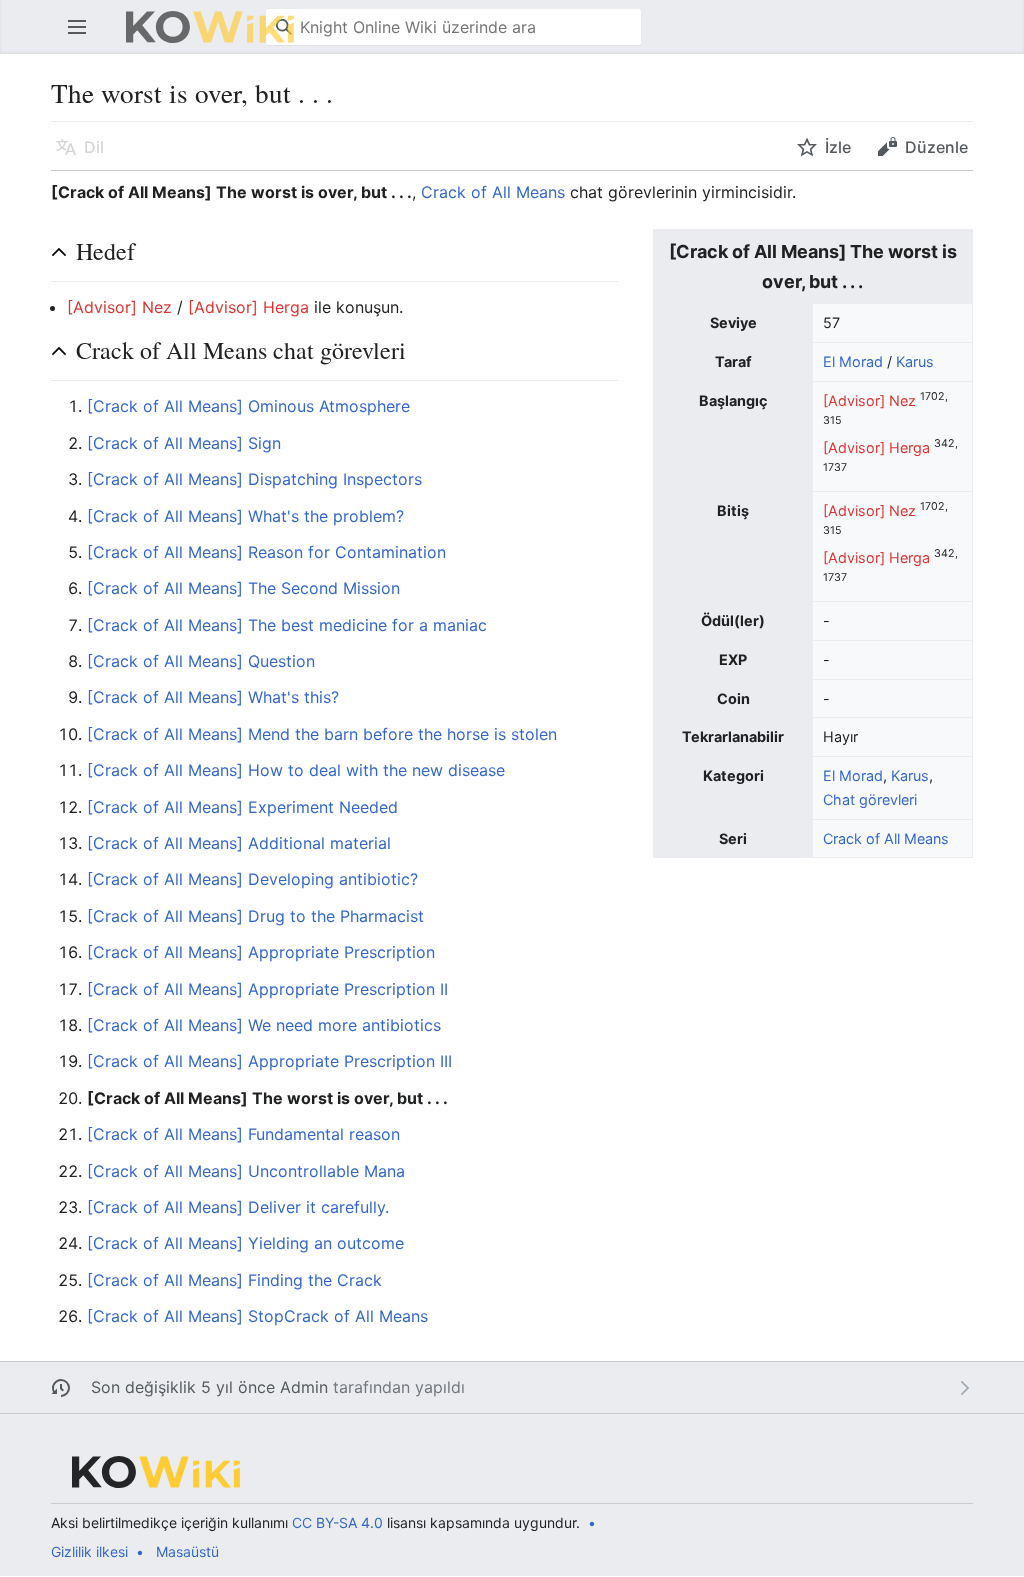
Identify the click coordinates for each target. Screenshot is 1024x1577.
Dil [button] (94, 147)
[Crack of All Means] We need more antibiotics (264, 1025)
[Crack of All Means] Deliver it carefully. (238, 1207)
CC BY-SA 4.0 (337, 1522)
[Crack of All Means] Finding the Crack (234, 1280)
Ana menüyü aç (83, 37)
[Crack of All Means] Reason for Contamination (266, 552)
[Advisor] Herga (876, 447)
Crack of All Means (493, 192)
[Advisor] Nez (869, 400)
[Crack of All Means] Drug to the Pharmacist (255, 916)
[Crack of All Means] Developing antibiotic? (252, 879)
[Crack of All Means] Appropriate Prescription (261, 952)
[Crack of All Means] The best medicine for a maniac (287, 625)
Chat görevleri (870, 799)
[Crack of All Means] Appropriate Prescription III (269, 1061)
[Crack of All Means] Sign (184, 443)
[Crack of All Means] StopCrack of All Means (257, 1316)
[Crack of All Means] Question (201, 661)
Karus (915, 361)
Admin (304, 1387)
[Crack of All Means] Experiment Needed (242, 807)
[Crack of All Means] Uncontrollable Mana (246, 1171)
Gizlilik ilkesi (89, 1551)
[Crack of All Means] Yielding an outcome (245, 1243)
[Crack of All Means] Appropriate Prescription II (267, 989)
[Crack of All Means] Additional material (239, 843)
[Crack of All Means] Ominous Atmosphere (248, 406)
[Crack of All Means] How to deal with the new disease (296, 770)
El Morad (853, 361)
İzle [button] (838, 147)
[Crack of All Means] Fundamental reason (243, 1134)
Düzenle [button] (936, 147)
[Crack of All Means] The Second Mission (243, 588)
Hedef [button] (105, 251)
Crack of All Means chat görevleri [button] (241, 350)
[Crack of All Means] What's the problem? (245, 516)
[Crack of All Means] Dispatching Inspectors (254, 479)
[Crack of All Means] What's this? (213, 697)
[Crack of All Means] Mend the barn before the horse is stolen (322, 734)
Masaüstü (187, 1551)
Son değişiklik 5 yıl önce (183, 1387)
